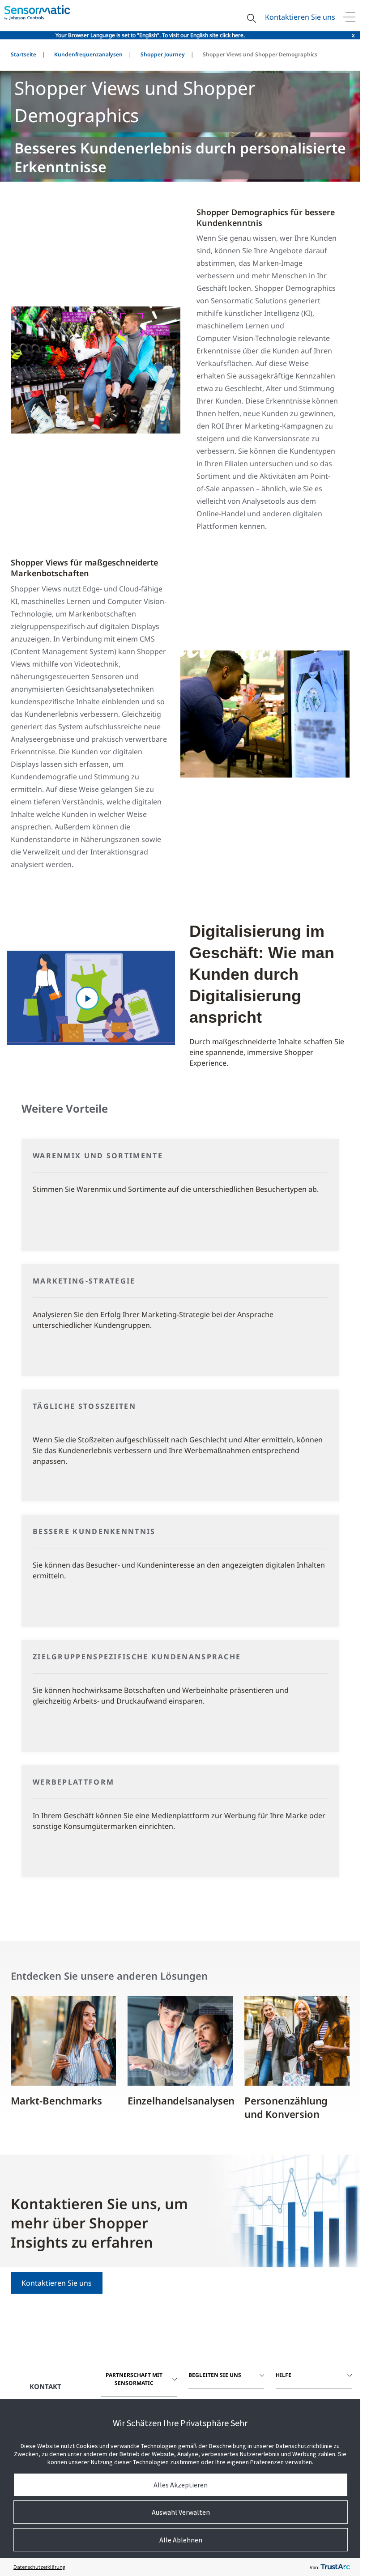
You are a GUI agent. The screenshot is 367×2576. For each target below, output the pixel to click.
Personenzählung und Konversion (286, 2107)
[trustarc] (335, 2567)
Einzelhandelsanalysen (181, 2100)
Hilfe (284, 2375)
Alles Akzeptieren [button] (181, 2485)
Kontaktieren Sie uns (300, 17)
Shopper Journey (163, 54)
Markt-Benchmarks (56, 2100)
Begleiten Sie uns (215, 2375)
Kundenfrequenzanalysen (88, 54)
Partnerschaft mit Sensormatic (134, 2379)
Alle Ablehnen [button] (181, 2540)
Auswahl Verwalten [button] (181, 2512)
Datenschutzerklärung (39, 2567)
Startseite (23, 54)
